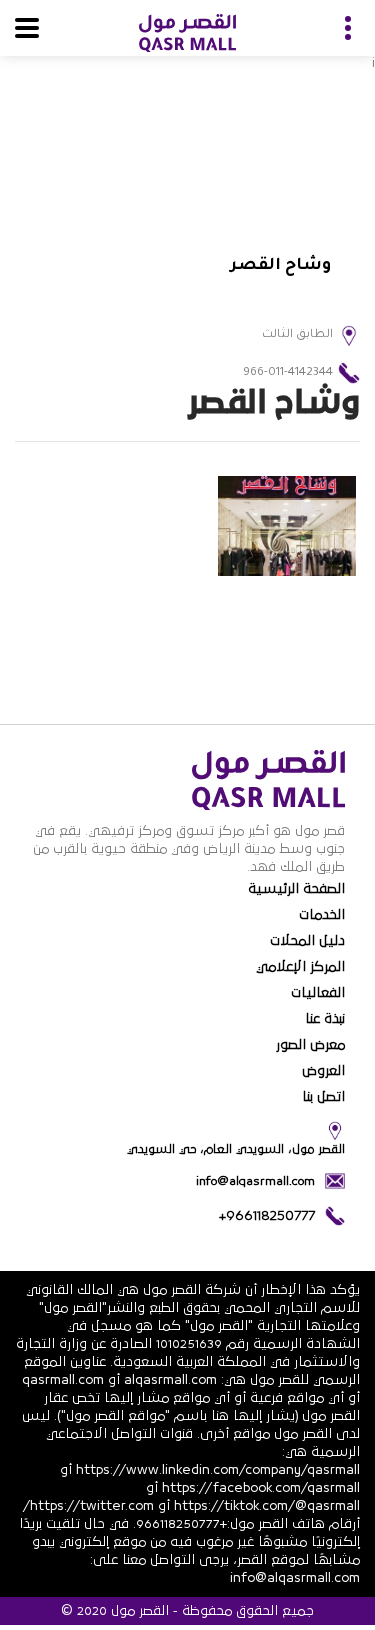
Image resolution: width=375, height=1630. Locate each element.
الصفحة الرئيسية (296, 889)
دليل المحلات (307, 941)
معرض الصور (310, 1045)
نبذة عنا (325, 1019)
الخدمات (322, 915)
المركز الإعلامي (300, 967)
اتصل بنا (323, 1097)
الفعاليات (318, 993)
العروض (323, 1071)
